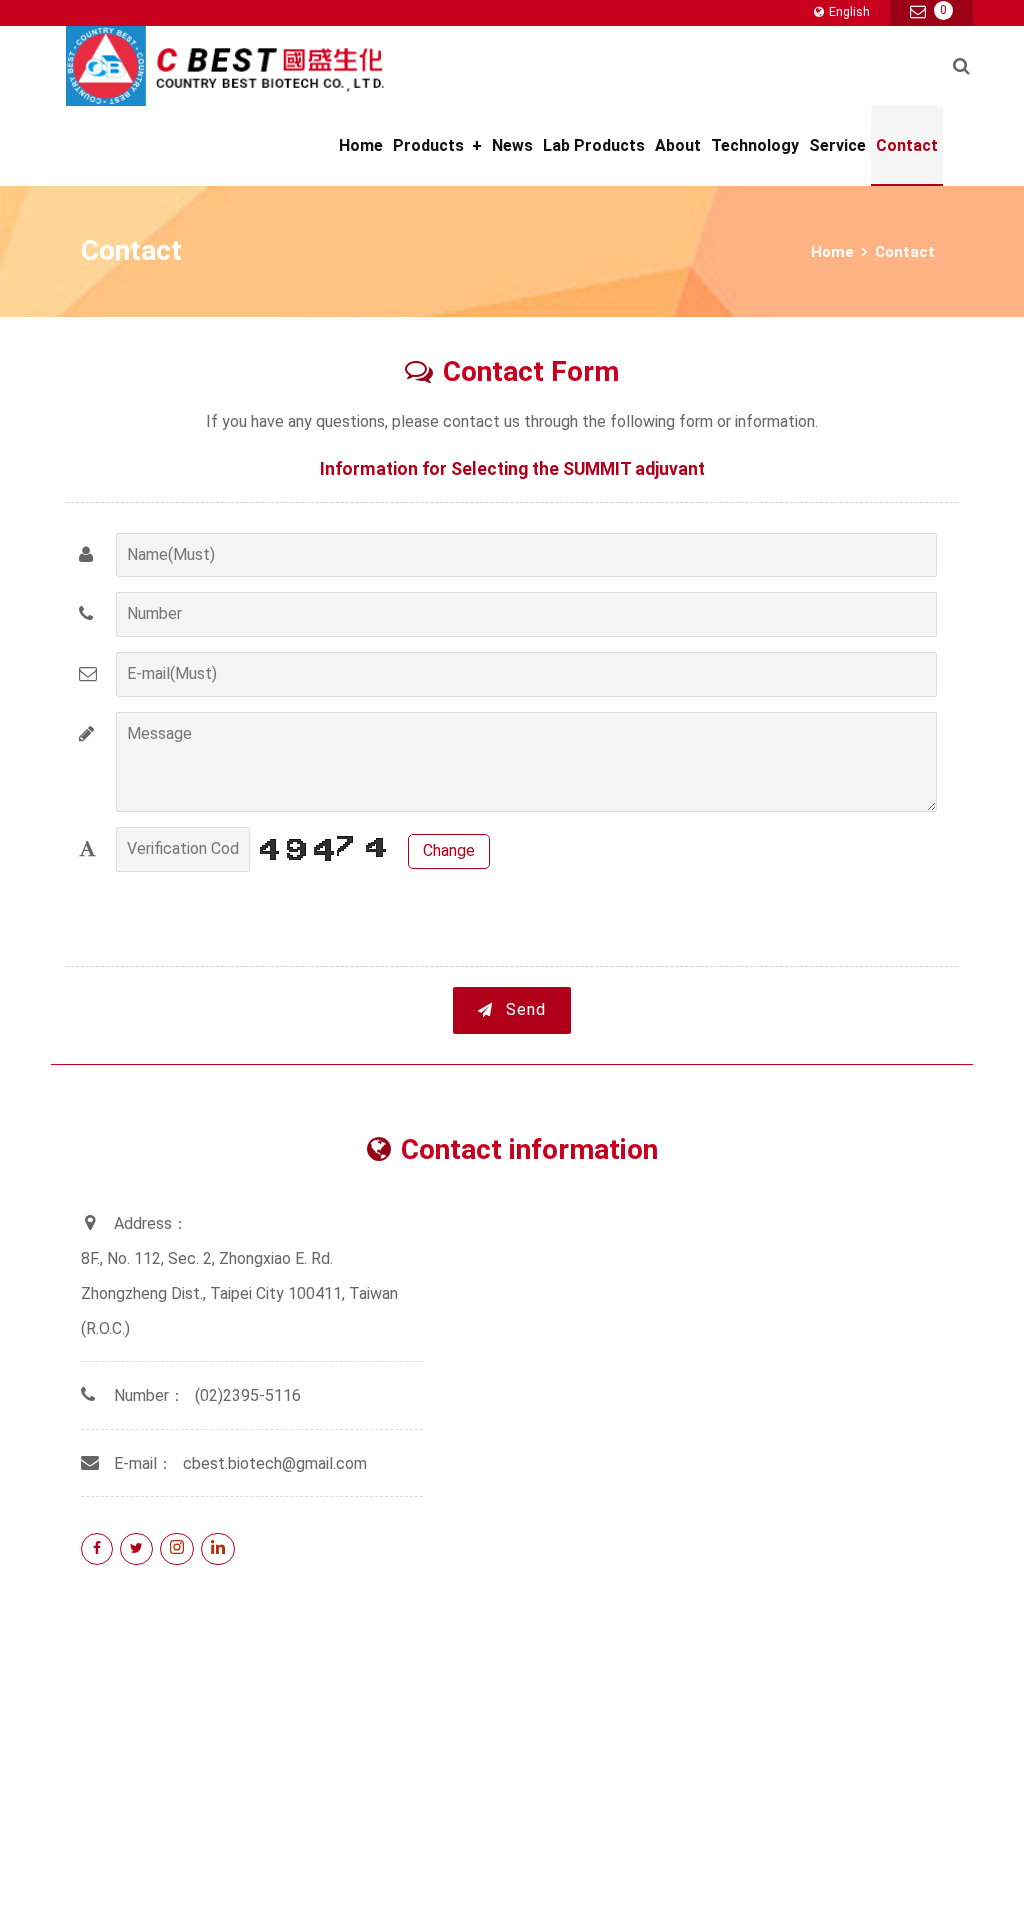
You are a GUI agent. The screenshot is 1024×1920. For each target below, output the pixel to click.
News (512, 145)
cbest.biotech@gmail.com (275, 1463)
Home (361, 145)
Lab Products (594, 145)
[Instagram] (177, 1549)
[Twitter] (136, 1549)
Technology (755, 145)
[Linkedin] (218, 1549)
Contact (907, 145)
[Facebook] (97, 1549)
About (678, 145)
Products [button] (437, 145)
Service (837, 145)
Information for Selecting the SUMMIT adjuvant (512, 469)
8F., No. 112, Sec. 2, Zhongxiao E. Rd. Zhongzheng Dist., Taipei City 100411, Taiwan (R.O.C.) (239, 1293)
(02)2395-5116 (248, 1395)
